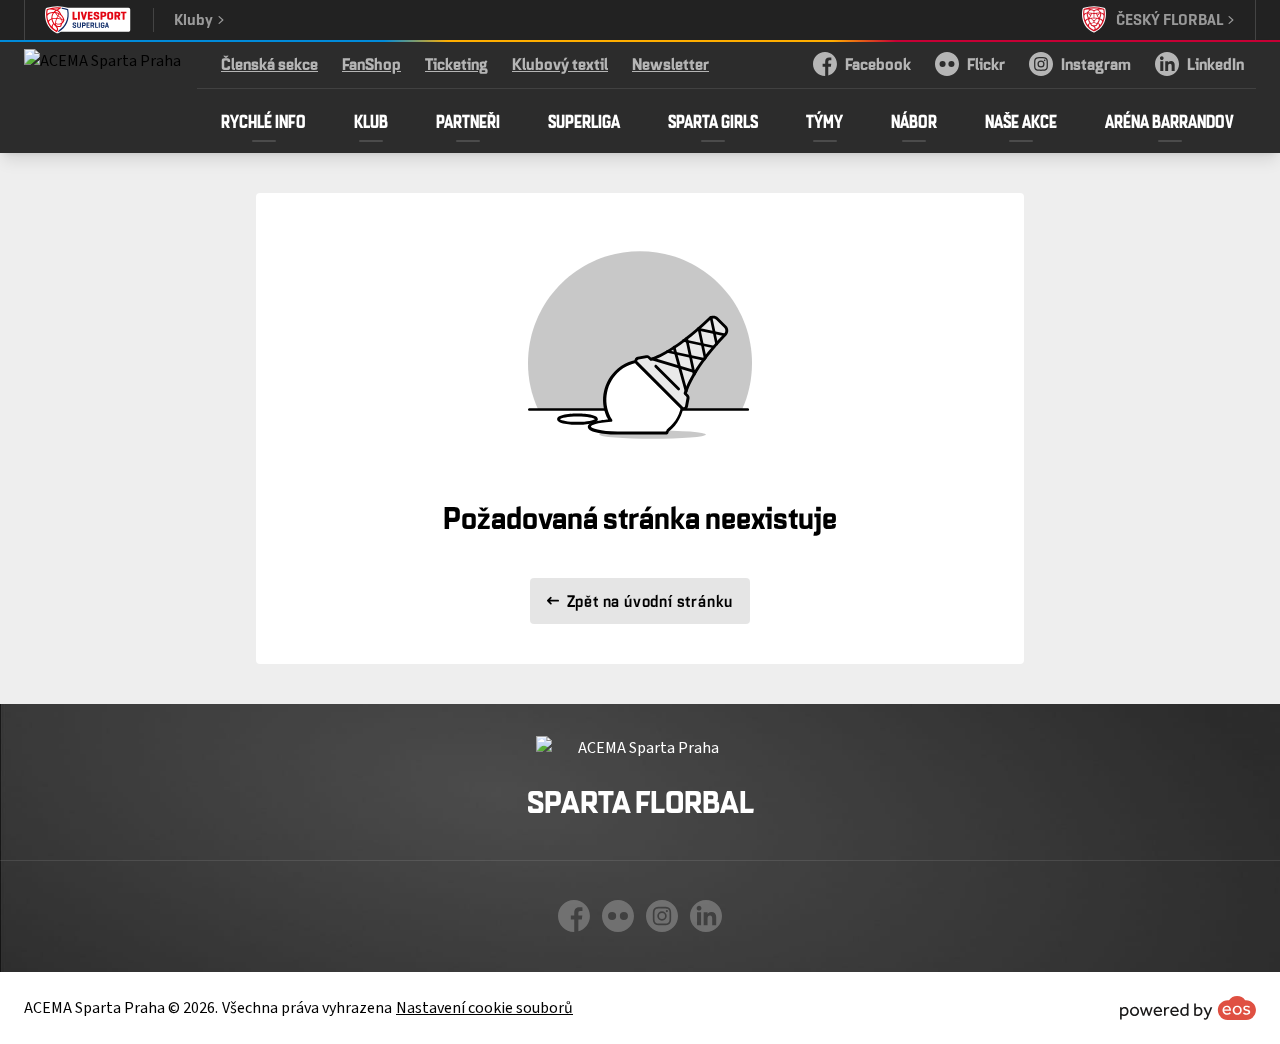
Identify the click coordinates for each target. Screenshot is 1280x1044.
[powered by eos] (1188, 1008)
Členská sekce (269, 64)
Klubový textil (560, 64)
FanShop (371, 64)
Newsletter (670, 64)
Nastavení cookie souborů (484, 1008)
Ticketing (456, 64)
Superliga (584, 121)
